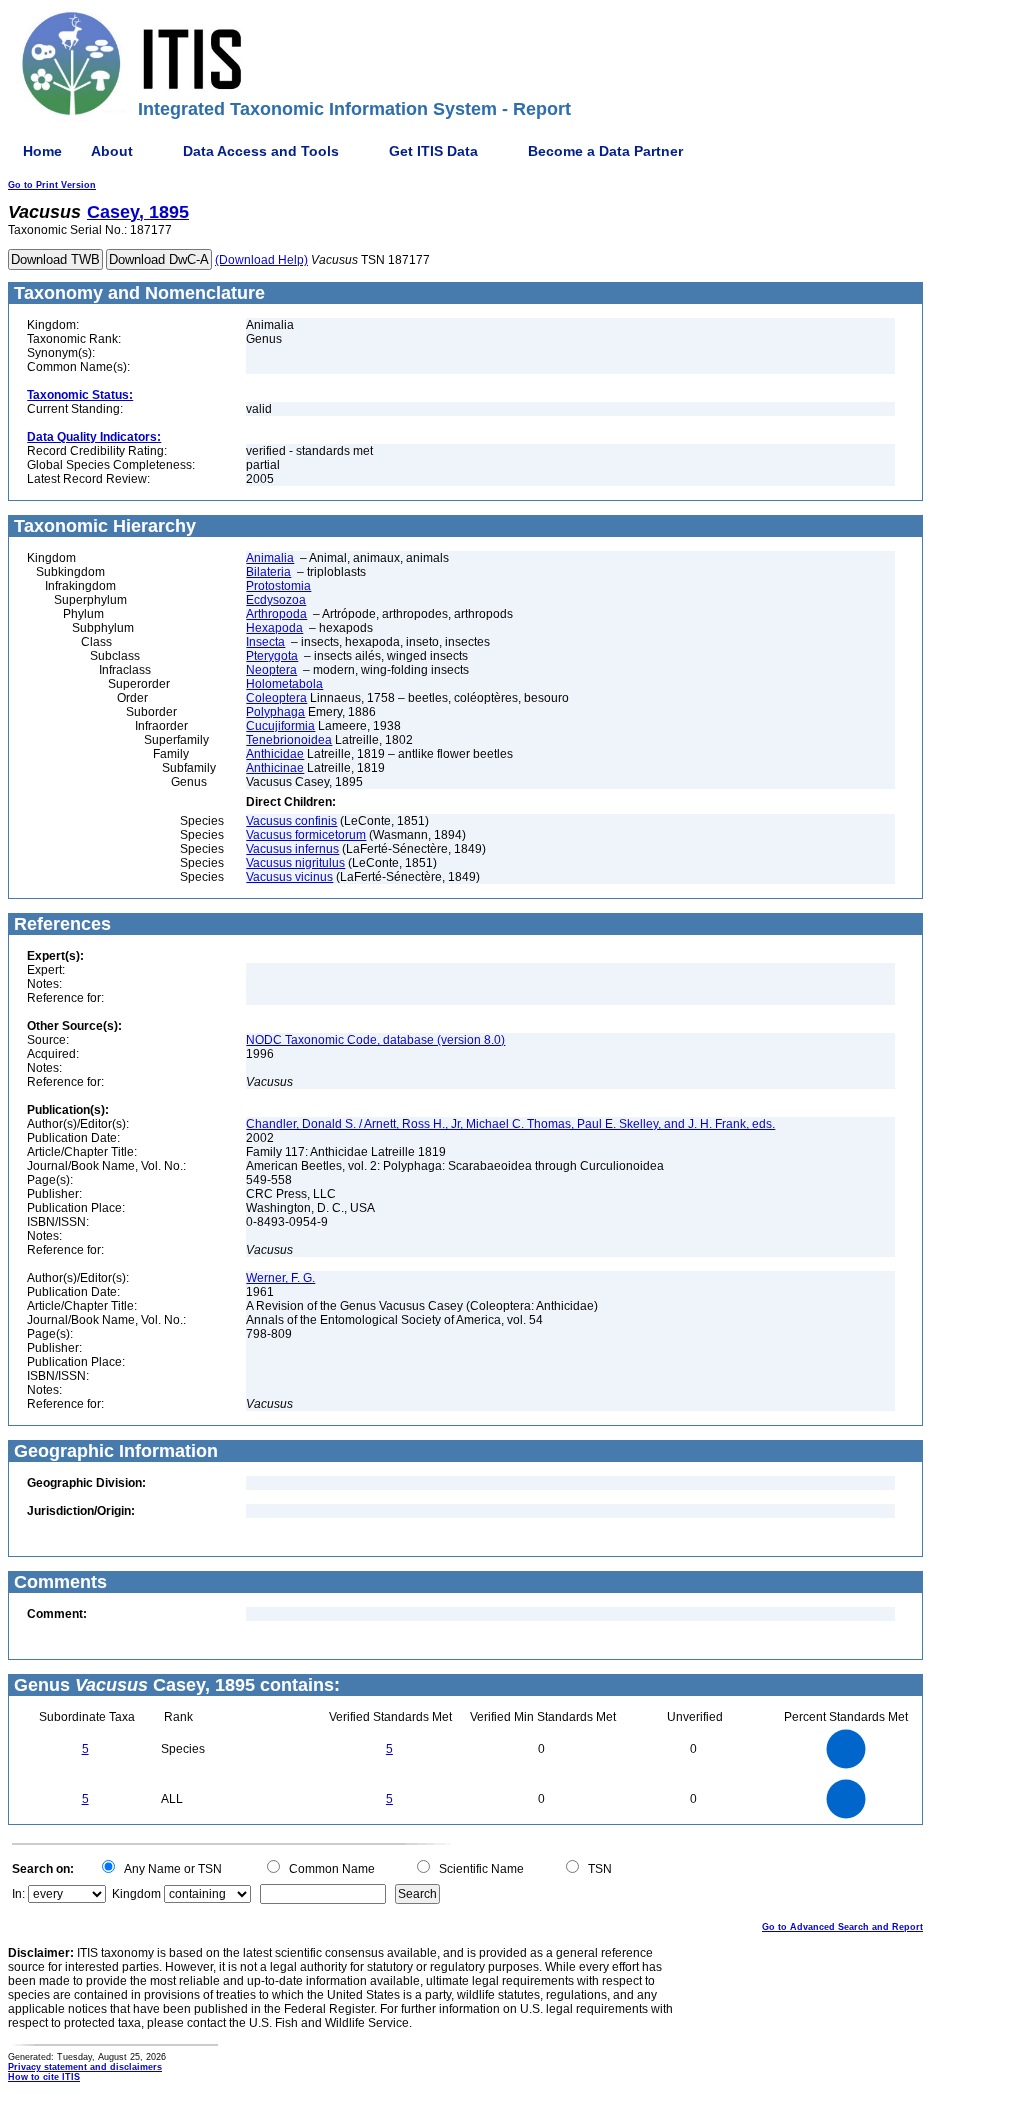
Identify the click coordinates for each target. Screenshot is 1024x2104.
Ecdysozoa (276, 600)
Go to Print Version (52, 185)
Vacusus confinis (291, 821)
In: (18, 1894)
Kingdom (136, 1894)
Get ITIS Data (433, 151)
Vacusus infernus (292, 849)
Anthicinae (275, 768)
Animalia (270, 558)
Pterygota (272, 656)
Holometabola (284, 684)
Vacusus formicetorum (306, 835)
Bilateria (268, 572)
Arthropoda (276, 614)
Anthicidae (275, 754)
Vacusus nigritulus (295, 863)
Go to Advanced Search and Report (842, 1927)
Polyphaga (275, 712)
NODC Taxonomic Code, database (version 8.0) (375, 1040)
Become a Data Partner (605, 151)
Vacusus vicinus (289, 877)
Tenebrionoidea (289, 740)
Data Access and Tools (261, 151)
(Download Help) (261, 260)
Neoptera (271, 670)
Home (42, 151)
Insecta (265, 642)
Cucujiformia (280, 726)
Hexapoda (274, 628)
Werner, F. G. (280, 1278)
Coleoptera (276, 698)
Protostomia (278, 586)
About (112, 151)
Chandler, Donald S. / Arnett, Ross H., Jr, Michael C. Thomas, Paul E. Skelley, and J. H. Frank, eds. (510, 1124)
